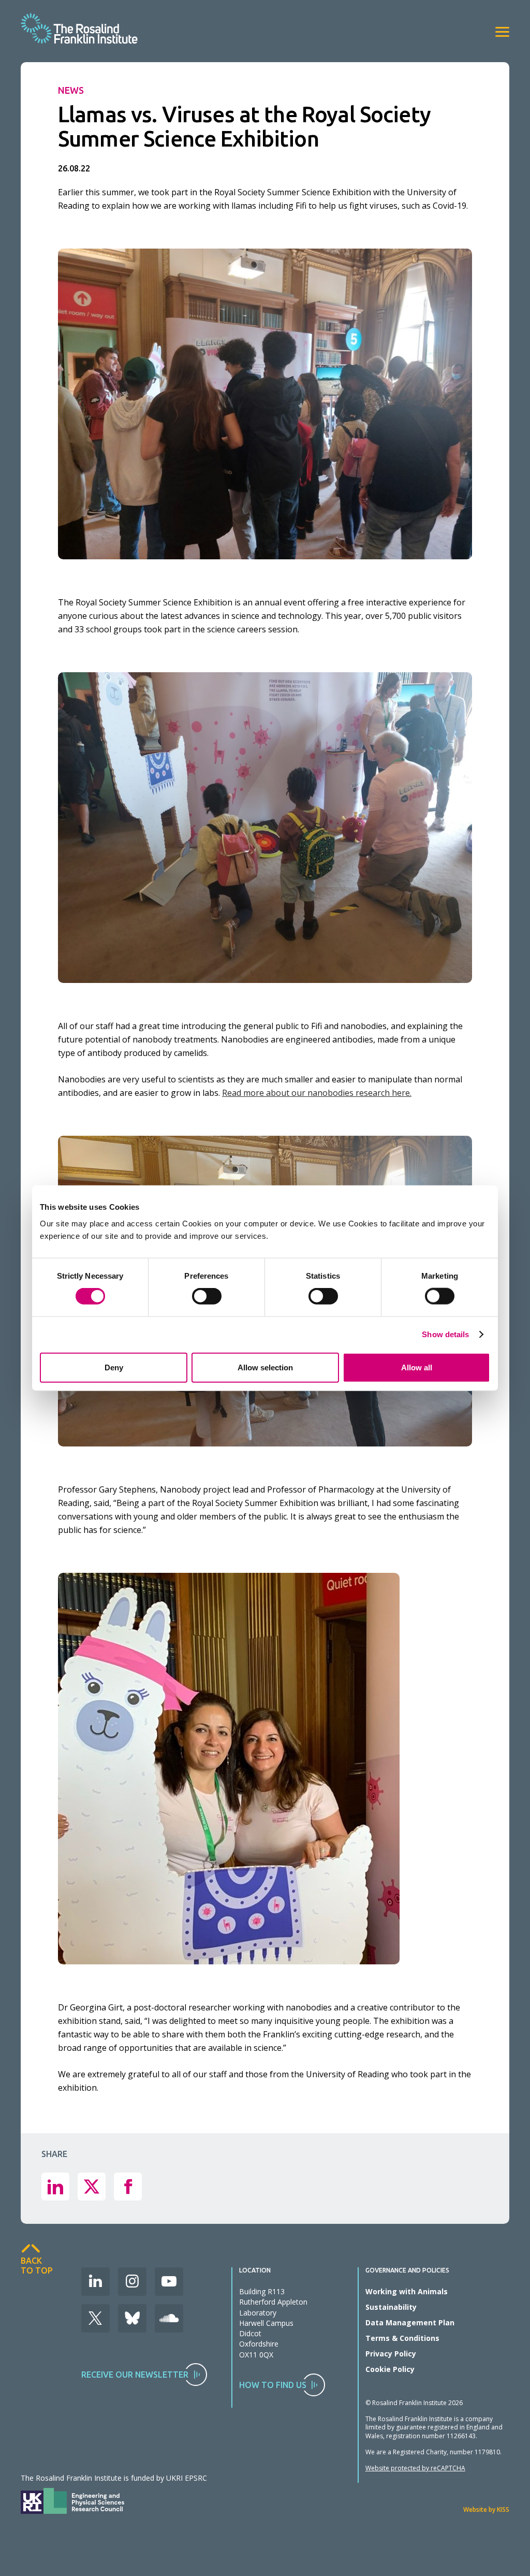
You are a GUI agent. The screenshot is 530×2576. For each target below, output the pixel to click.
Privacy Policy (391, 2354)
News (71, 90)
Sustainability (391, 2307)
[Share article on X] (92, 2187)
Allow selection (265, 1367)
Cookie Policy (390, 2369)
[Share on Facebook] (128, 2187)
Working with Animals (407, 2291)
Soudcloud (169, 2318)
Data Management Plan (410, 2322)
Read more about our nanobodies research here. (317, 1093)
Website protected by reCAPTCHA (415, 2468)
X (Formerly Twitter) (95, 2318)
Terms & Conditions (402, 2338)
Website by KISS (486, 2509)
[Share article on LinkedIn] (55, 2187)
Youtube (169, 2282)
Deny (114, 1367)
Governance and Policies (407, 2270)
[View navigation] (502, 32)
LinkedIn (95, 2282)
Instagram (132, 2282)
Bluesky (132, 2318)
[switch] (207, 1296)
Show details (445, 1334)
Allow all (417, 1367)
